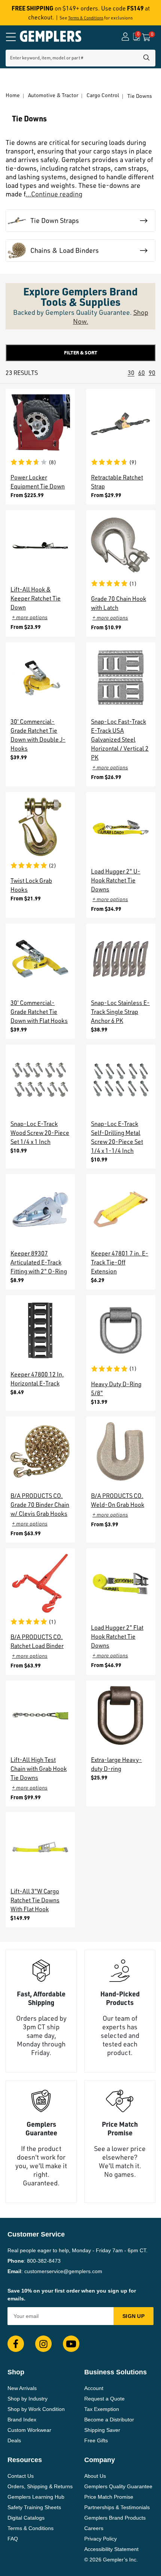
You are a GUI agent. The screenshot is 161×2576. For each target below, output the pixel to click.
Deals (14, 2440)
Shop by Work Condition (36, 2409)
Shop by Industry (28, 2399)
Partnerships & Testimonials (117, 2507)
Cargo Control (103, 95)
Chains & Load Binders (65, 250)
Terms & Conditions (86, 18)
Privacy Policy (101, 2539)
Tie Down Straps (55, 220)
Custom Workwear (29, 2430)
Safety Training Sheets (34, 2507)
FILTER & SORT (81, 353)
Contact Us (21, 2476)
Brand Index (22, 2420)
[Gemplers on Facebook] (16, 2344)
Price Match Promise (109, 2497)
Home (13, 95)
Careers (94, 2528)
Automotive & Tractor (53, 95)
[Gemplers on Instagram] (43, 2344)
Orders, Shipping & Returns (40, 2486)
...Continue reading (54, 194)
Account (94, 2388)
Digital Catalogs (26, 2518)
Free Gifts (96, 2440)
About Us (95, 2476)
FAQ (13, 2539)
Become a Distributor (109, 2420)
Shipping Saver (102, 2430)
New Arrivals (22, 2388)
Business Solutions (116, 2372)
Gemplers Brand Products (115, 2518)
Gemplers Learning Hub (36, 2497)
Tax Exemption (102, 2409)
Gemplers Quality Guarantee (118, 2486)
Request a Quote (104, 2399)
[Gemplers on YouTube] (71, 2344)
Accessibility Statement (111, 2549)
